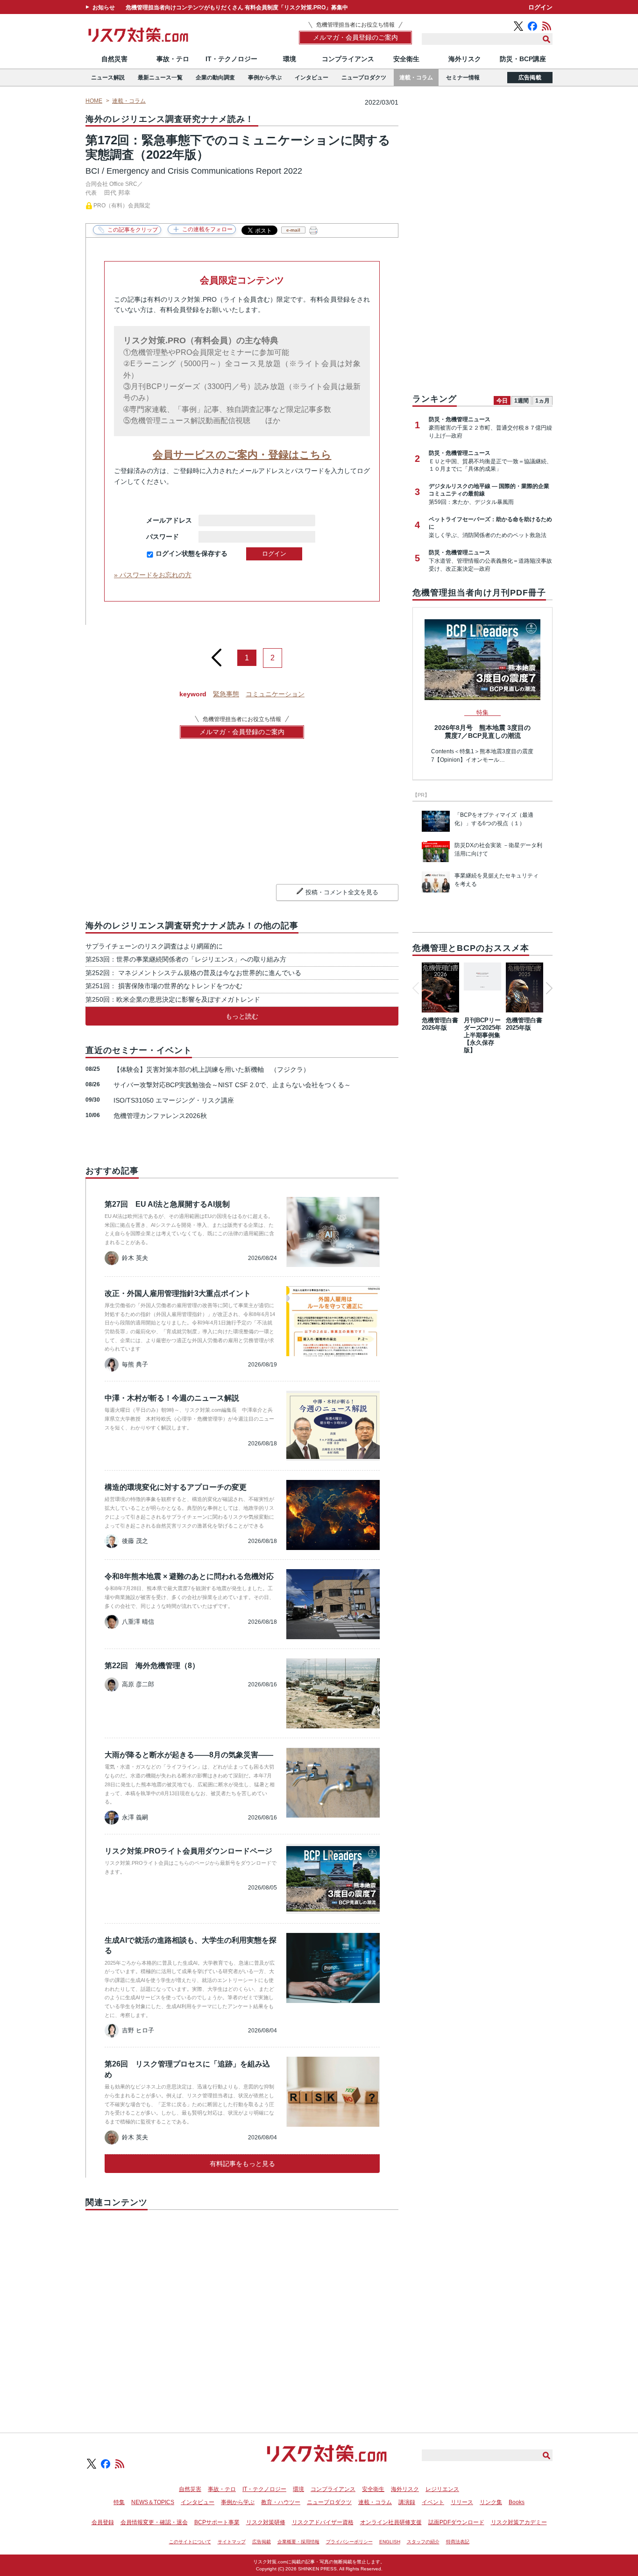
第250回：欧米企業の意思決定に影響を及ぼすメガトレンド (173, 999)
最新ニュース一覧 (160, 78)
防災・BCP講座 (523, 59)
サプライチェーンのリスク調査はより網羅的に (154, 946)
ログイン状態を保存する (191, 553)
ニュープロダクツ (364, 78)
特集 (119, 2502)
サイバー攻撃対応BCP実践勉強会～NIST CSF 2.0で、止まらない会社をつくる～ (232, 1085)
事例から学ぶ (265, 78)
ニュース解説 (108, 78)
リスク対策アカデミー (519, 2522)
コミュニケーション (275, 694)
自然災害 (114, 59)
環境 (290, 59)
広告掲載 (530, 78)
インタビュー (312, 78)
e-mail (293, 230)
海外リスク (465, 59)
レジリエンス (442, 2489)
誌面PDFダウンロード (456, 2522)
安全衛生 (406, 59)
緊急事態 (226, 694)
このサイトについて (190, 2542)
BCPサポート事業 (217, 2522)
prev (216, 654)
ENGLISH (390, 2542)
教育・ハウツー (281, 2502)
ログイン (540, 7)
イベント (433, 2502)
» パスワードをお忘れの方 (153, 575)
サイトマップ (232, 2542)
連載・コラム (416, 78)
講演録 (407, 2502)
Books (517, 2502)
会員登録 (103, 2522)
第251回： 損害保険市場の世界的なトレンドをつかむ (164, 986)
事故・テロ (173, 59)
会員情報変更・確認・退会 (154, 2522)
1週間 (521, 401)
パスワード (169, 537)
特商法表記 (458, 2542)
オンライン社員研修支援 (391, 2522)
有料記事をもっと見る (242, 2164)
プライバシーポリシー (349, 2542)
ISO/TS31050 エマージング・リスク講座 (174, 1100)
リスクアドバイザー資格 (323, 2522)
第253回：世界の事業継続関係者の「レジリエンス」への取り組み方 (186, 959)
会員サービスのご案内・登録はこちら (242, 455)
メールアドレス (169, 520)
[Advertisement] (242, 2311)
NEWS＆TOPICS (153, 2502)
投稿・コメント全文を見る (342, 892)
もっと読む (242, 1016)
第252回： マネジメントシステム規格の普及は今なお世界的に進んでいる (193, 973)
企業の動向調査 (215, 78)
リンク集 (491, 2502)
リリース (462, 2502)
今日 (502, 401)
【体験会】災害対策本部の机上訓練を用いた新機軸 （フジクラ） (212, 1069)
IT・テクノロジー (231, 59)
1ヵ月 (542, 401)
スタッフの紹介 (423, 2542)
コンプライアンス (348, 59)
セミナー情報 (463, 78)
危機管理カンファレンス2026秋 (160, 1116)
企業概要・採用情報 (298, 2542)
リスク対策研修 (266, 2522)
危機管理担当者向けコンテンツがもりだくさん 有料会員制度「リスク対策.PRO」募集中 (237, 7)
